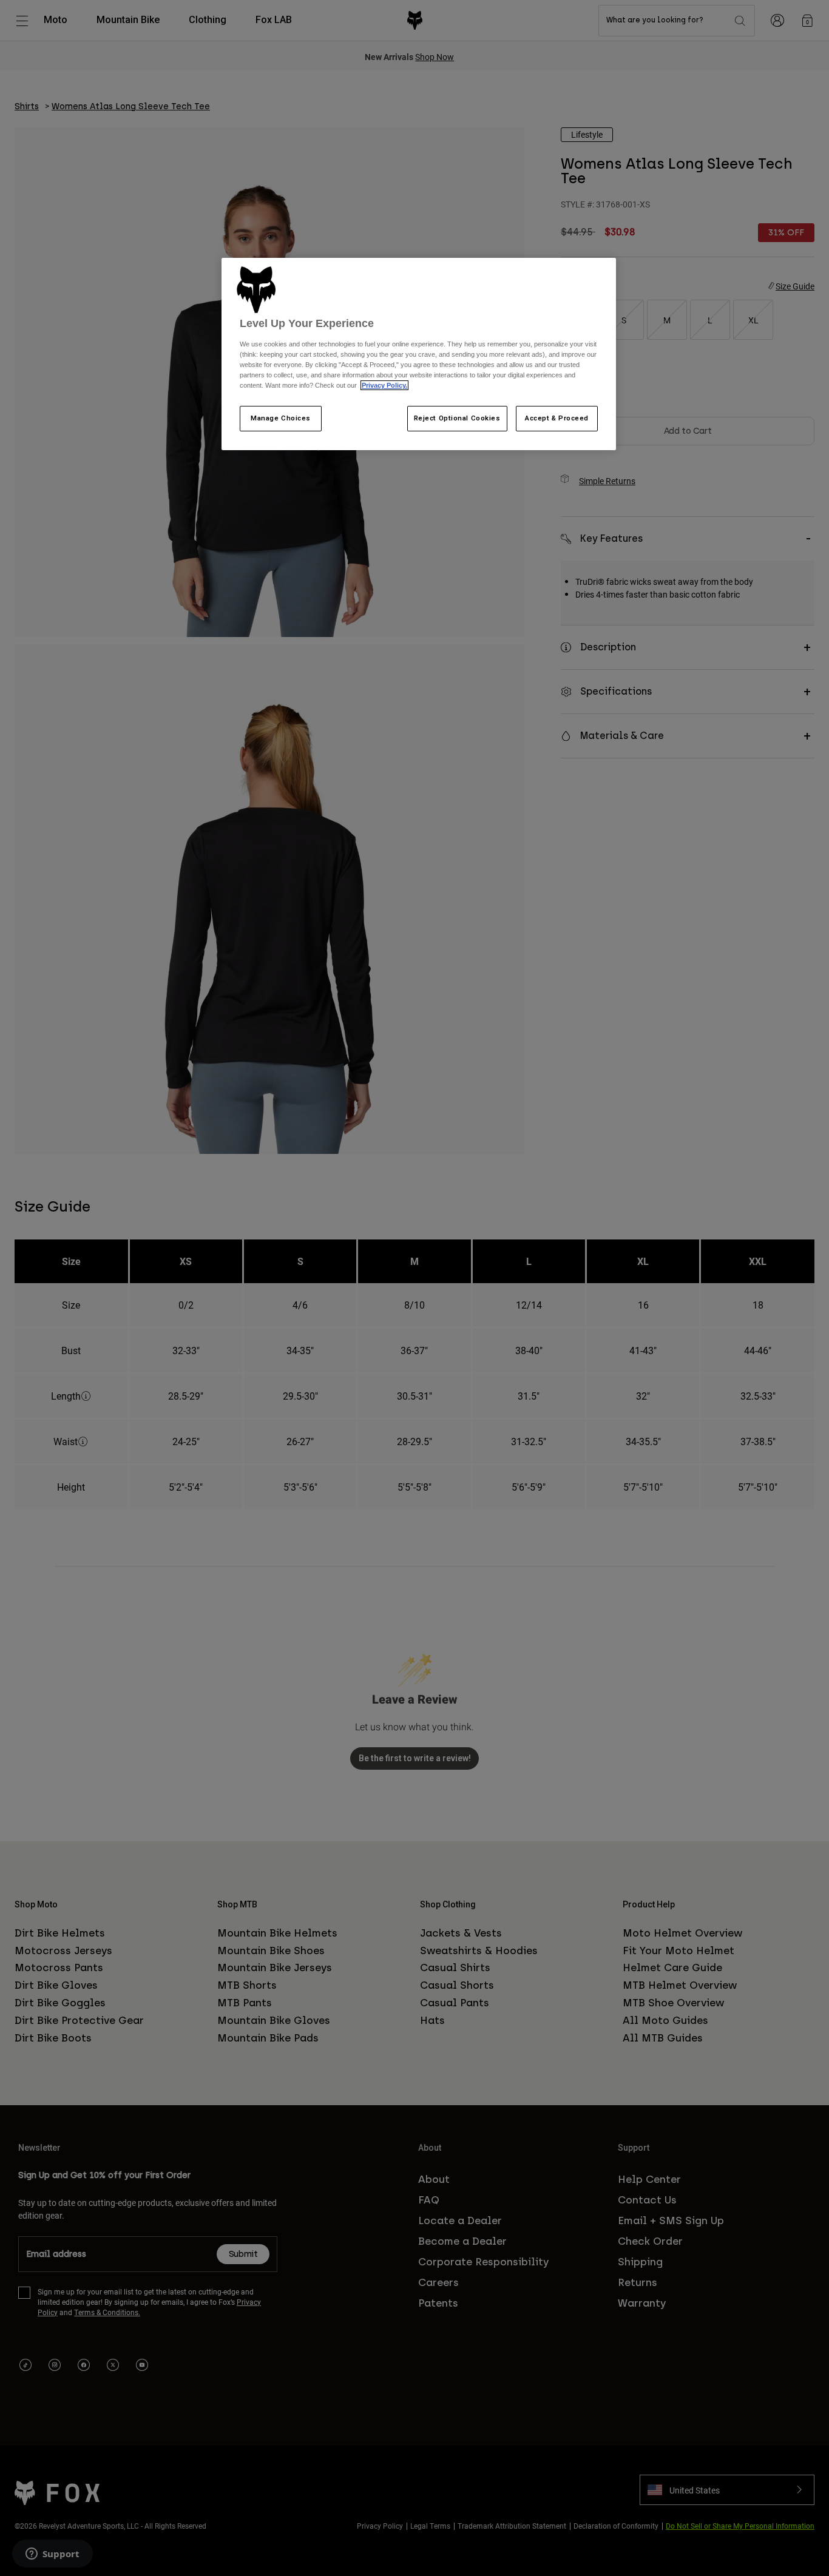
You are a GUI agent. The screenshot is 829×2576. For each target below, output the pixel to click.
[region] (419, 354)
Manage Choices (281, 418)
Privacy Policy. (384, 385)
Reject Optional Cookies (457, 418)
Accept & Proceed (557, 418)
